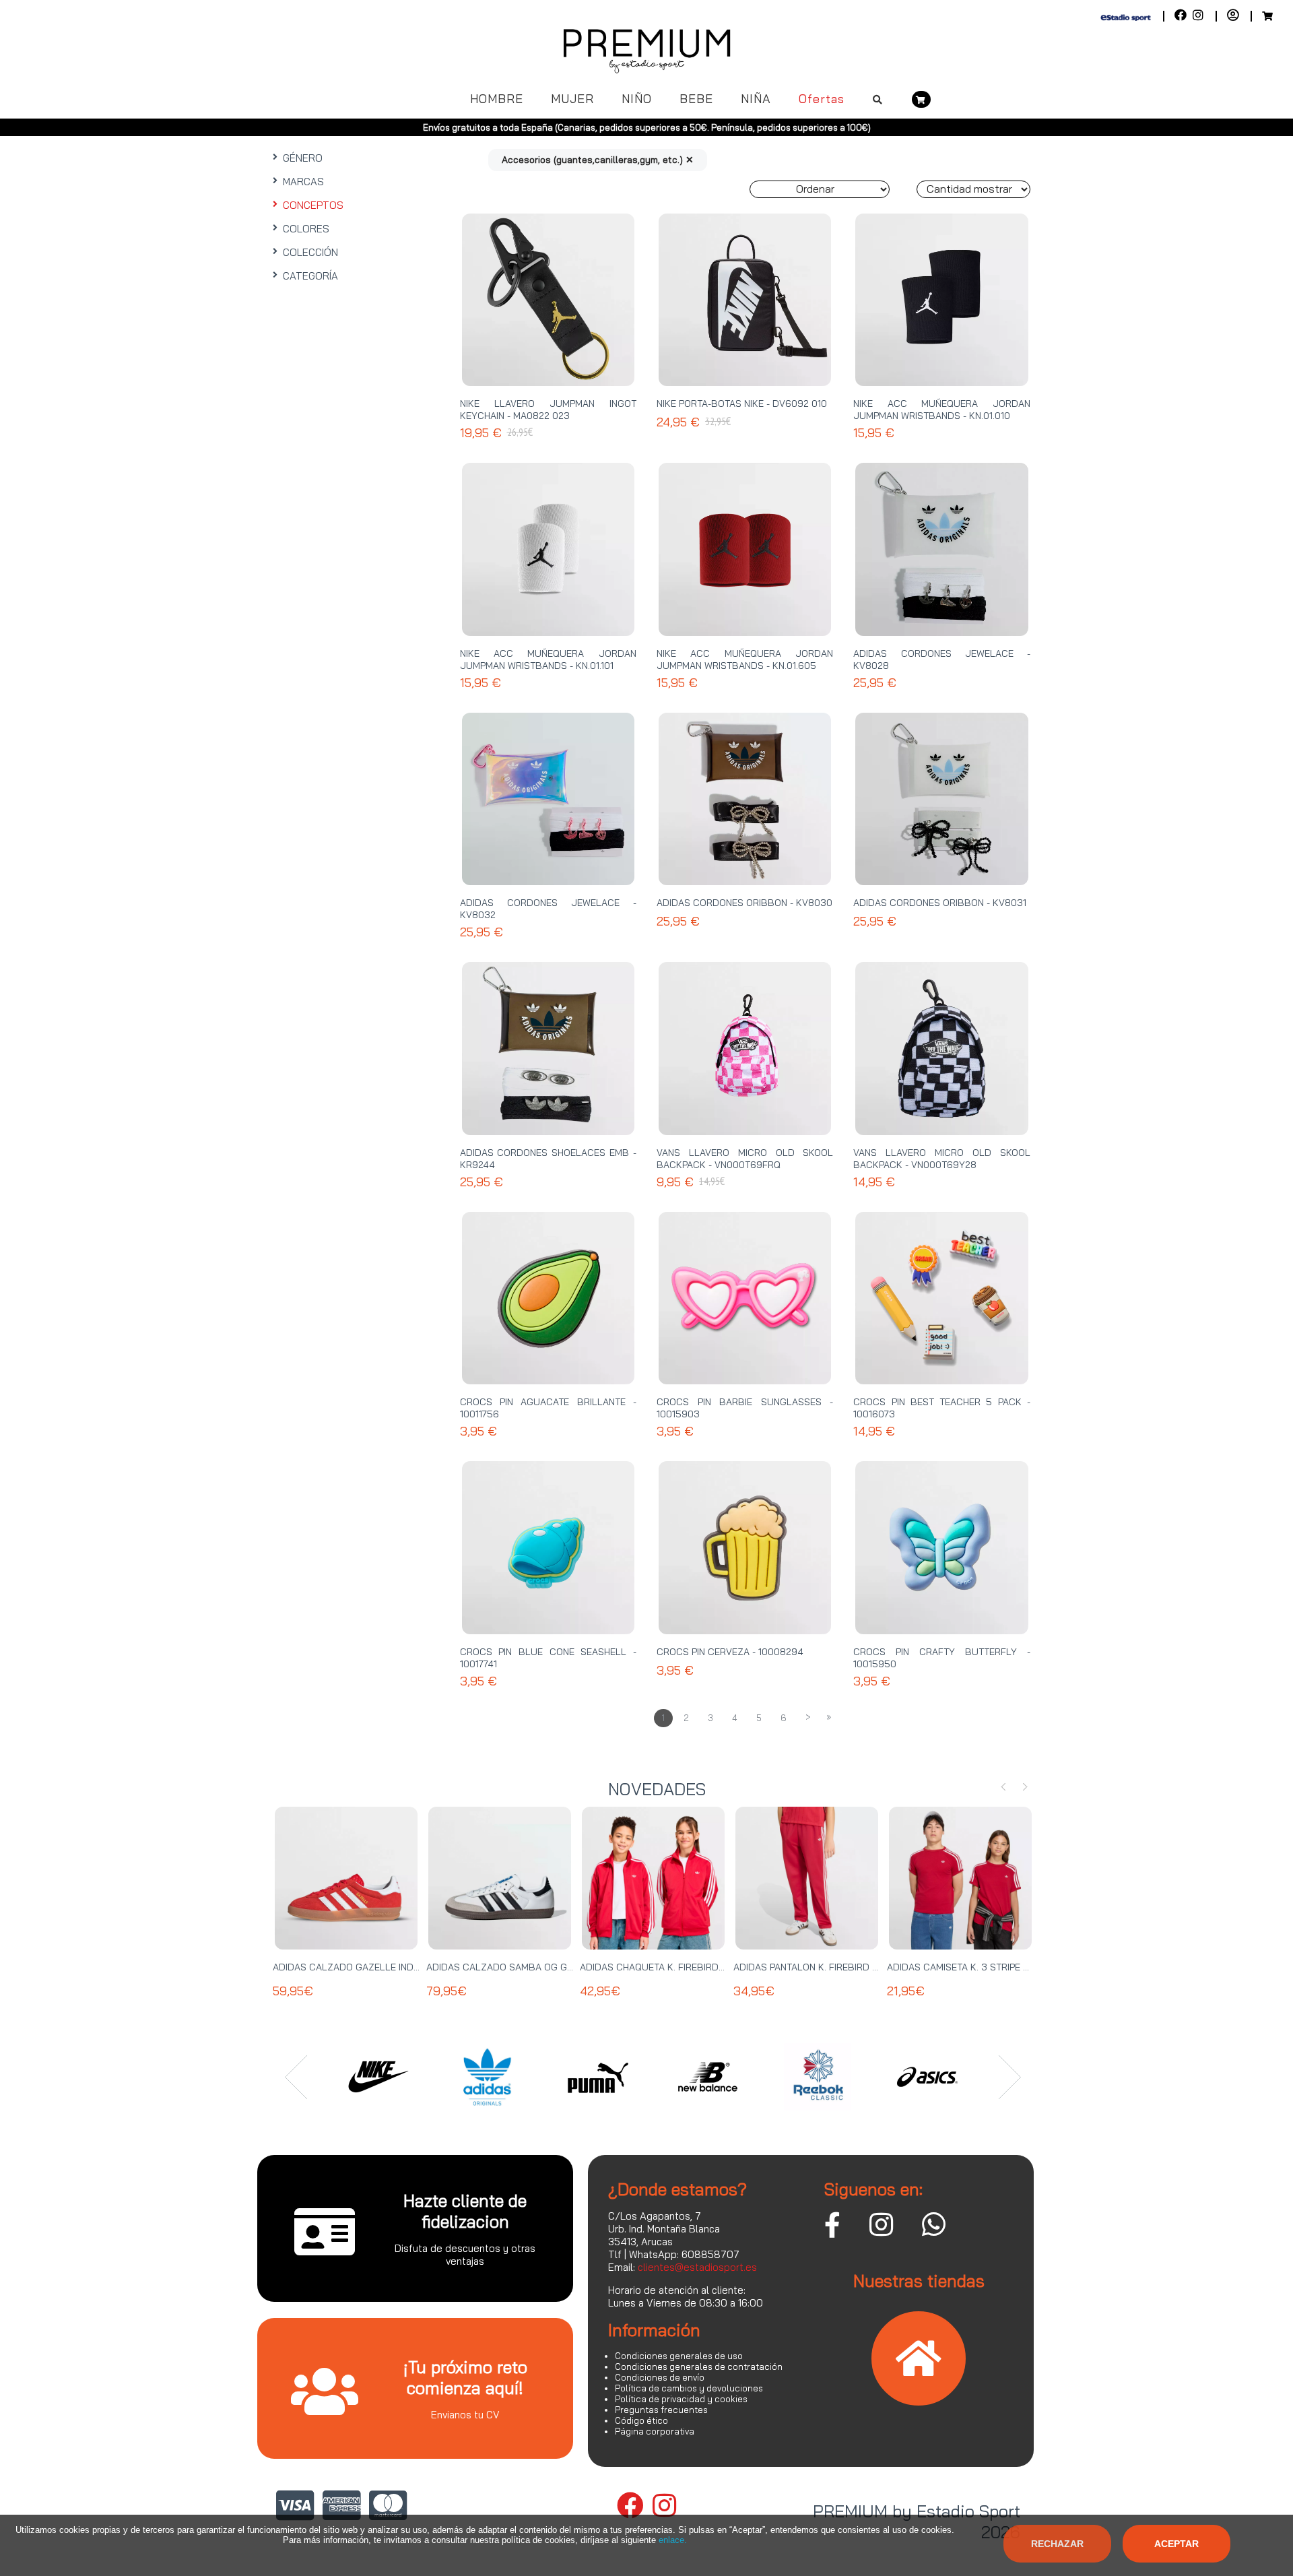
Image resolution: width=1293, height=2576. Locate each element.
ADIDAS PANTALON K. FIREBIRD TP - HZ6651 (829, 1967)
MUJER (572, 99)
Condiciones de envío (660, 2377)
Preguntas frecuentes (661, 2410)
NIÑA (756, 99)
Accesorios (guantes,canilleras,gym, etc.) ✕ (598, 160)
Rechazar (1057, 2544)
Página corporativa (655, 2431)
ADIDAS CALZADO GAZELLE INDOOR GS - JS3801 (382, 1967)
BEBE (696, 99)
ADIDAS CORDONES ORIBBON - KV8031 (940, 903)
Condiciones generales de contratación (699, 2366)
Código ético (641, 2420)
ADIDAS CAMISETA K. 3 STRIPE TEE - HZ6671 (984, 1967)
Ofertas (822, 99)
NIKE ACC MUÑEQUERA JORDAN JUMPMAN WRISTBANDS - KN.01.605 (745, 659)
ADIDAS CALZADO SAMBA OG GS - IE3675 (519, 1967)
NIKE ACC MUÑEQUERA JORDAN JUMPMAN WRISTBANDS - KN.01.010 (941, 410)
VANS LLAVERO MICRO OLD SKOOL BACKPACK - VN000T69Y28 (941, 1159)
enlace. (673, 2540)
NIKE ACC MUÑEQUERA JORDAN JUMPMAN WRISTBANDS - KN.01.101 (548, 659)
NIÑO (637, 99)
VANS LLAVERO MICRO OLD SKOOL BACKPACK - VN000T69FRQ (745, 1159)
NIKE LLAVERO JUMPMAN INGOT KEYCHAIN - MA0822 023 (548, 410)
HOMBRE (497, 99)
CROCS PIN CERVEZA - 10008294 (730, 1652)
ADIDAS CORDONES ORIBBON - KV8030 (744, 903)
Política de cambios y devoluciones (689, 2388)
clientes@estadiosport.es (697, 2267)
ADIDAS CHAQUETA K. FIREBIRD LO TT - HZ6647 (685, 1967)
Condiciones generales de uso (679, 2356)
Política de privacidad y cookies (681, 2399)
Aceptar (1176, 2544)
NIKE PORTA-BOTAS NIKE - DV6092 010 (742, 404)
